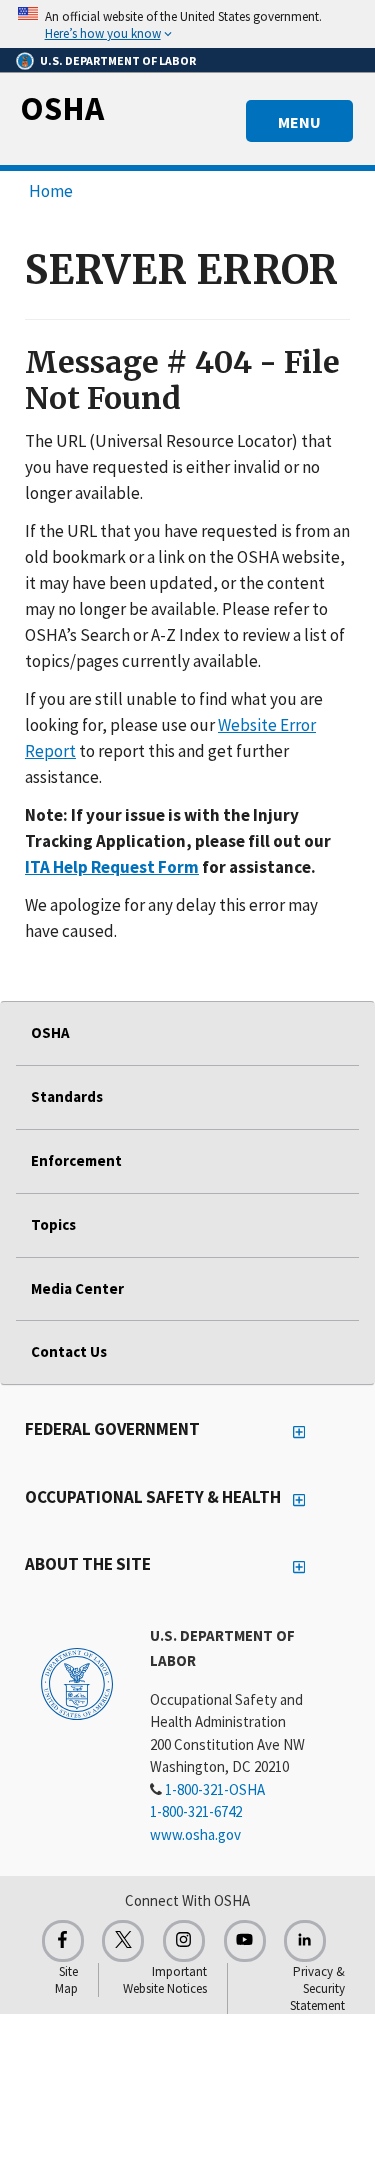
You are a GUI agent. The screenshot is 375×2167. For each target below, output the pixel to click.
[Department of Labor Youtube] (245, 1941)
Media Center (77, 1288)
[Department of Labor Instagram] (184, 1941)
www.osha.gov (195, 1834)
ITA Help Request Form (112, 867)
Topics (53, 1224)
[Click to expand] (187, 24)
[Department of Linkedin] (305, 1941)
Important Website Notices (165, 1980)
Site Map (66, 1980)
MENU (299, 122)
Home (51, 191)
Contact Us (69, 1351)
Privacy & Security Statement (317, 1988)
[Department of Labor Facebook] (63, 1941)
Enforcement (76, 1160)
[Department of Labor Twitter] (123, 1941)
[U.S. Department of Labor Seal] (77, 1683)
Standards (67, 1096)
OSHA (62, 108)
